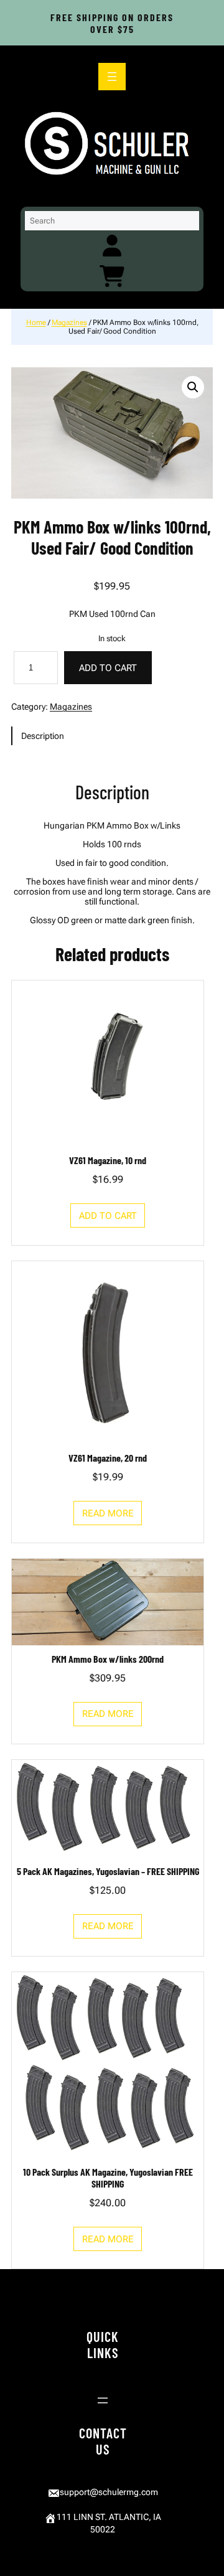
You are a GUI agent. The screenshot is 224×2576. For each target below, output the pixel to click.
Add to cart (108, 668)
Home (36, 322)
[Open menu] (112, 77)
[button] (193, 387)
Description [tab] (43, 736)
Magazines (69, 322)
